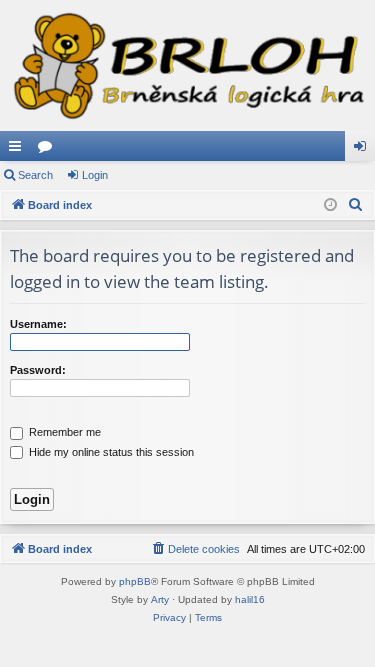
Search (35, 175)
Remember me (63, 432)
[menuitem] (356, 205)
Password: (38, 370)
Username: (38, 324)
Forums (49, 150)
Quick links (19, 150)
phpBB (135, 581)
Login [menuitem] (364, 150)
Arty (160, 599)
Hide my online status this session (110, 452)
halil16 (250, 599)
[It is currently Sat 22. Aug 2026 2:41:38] (330, 205)
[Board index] (187, 65)
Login (95, 175)
